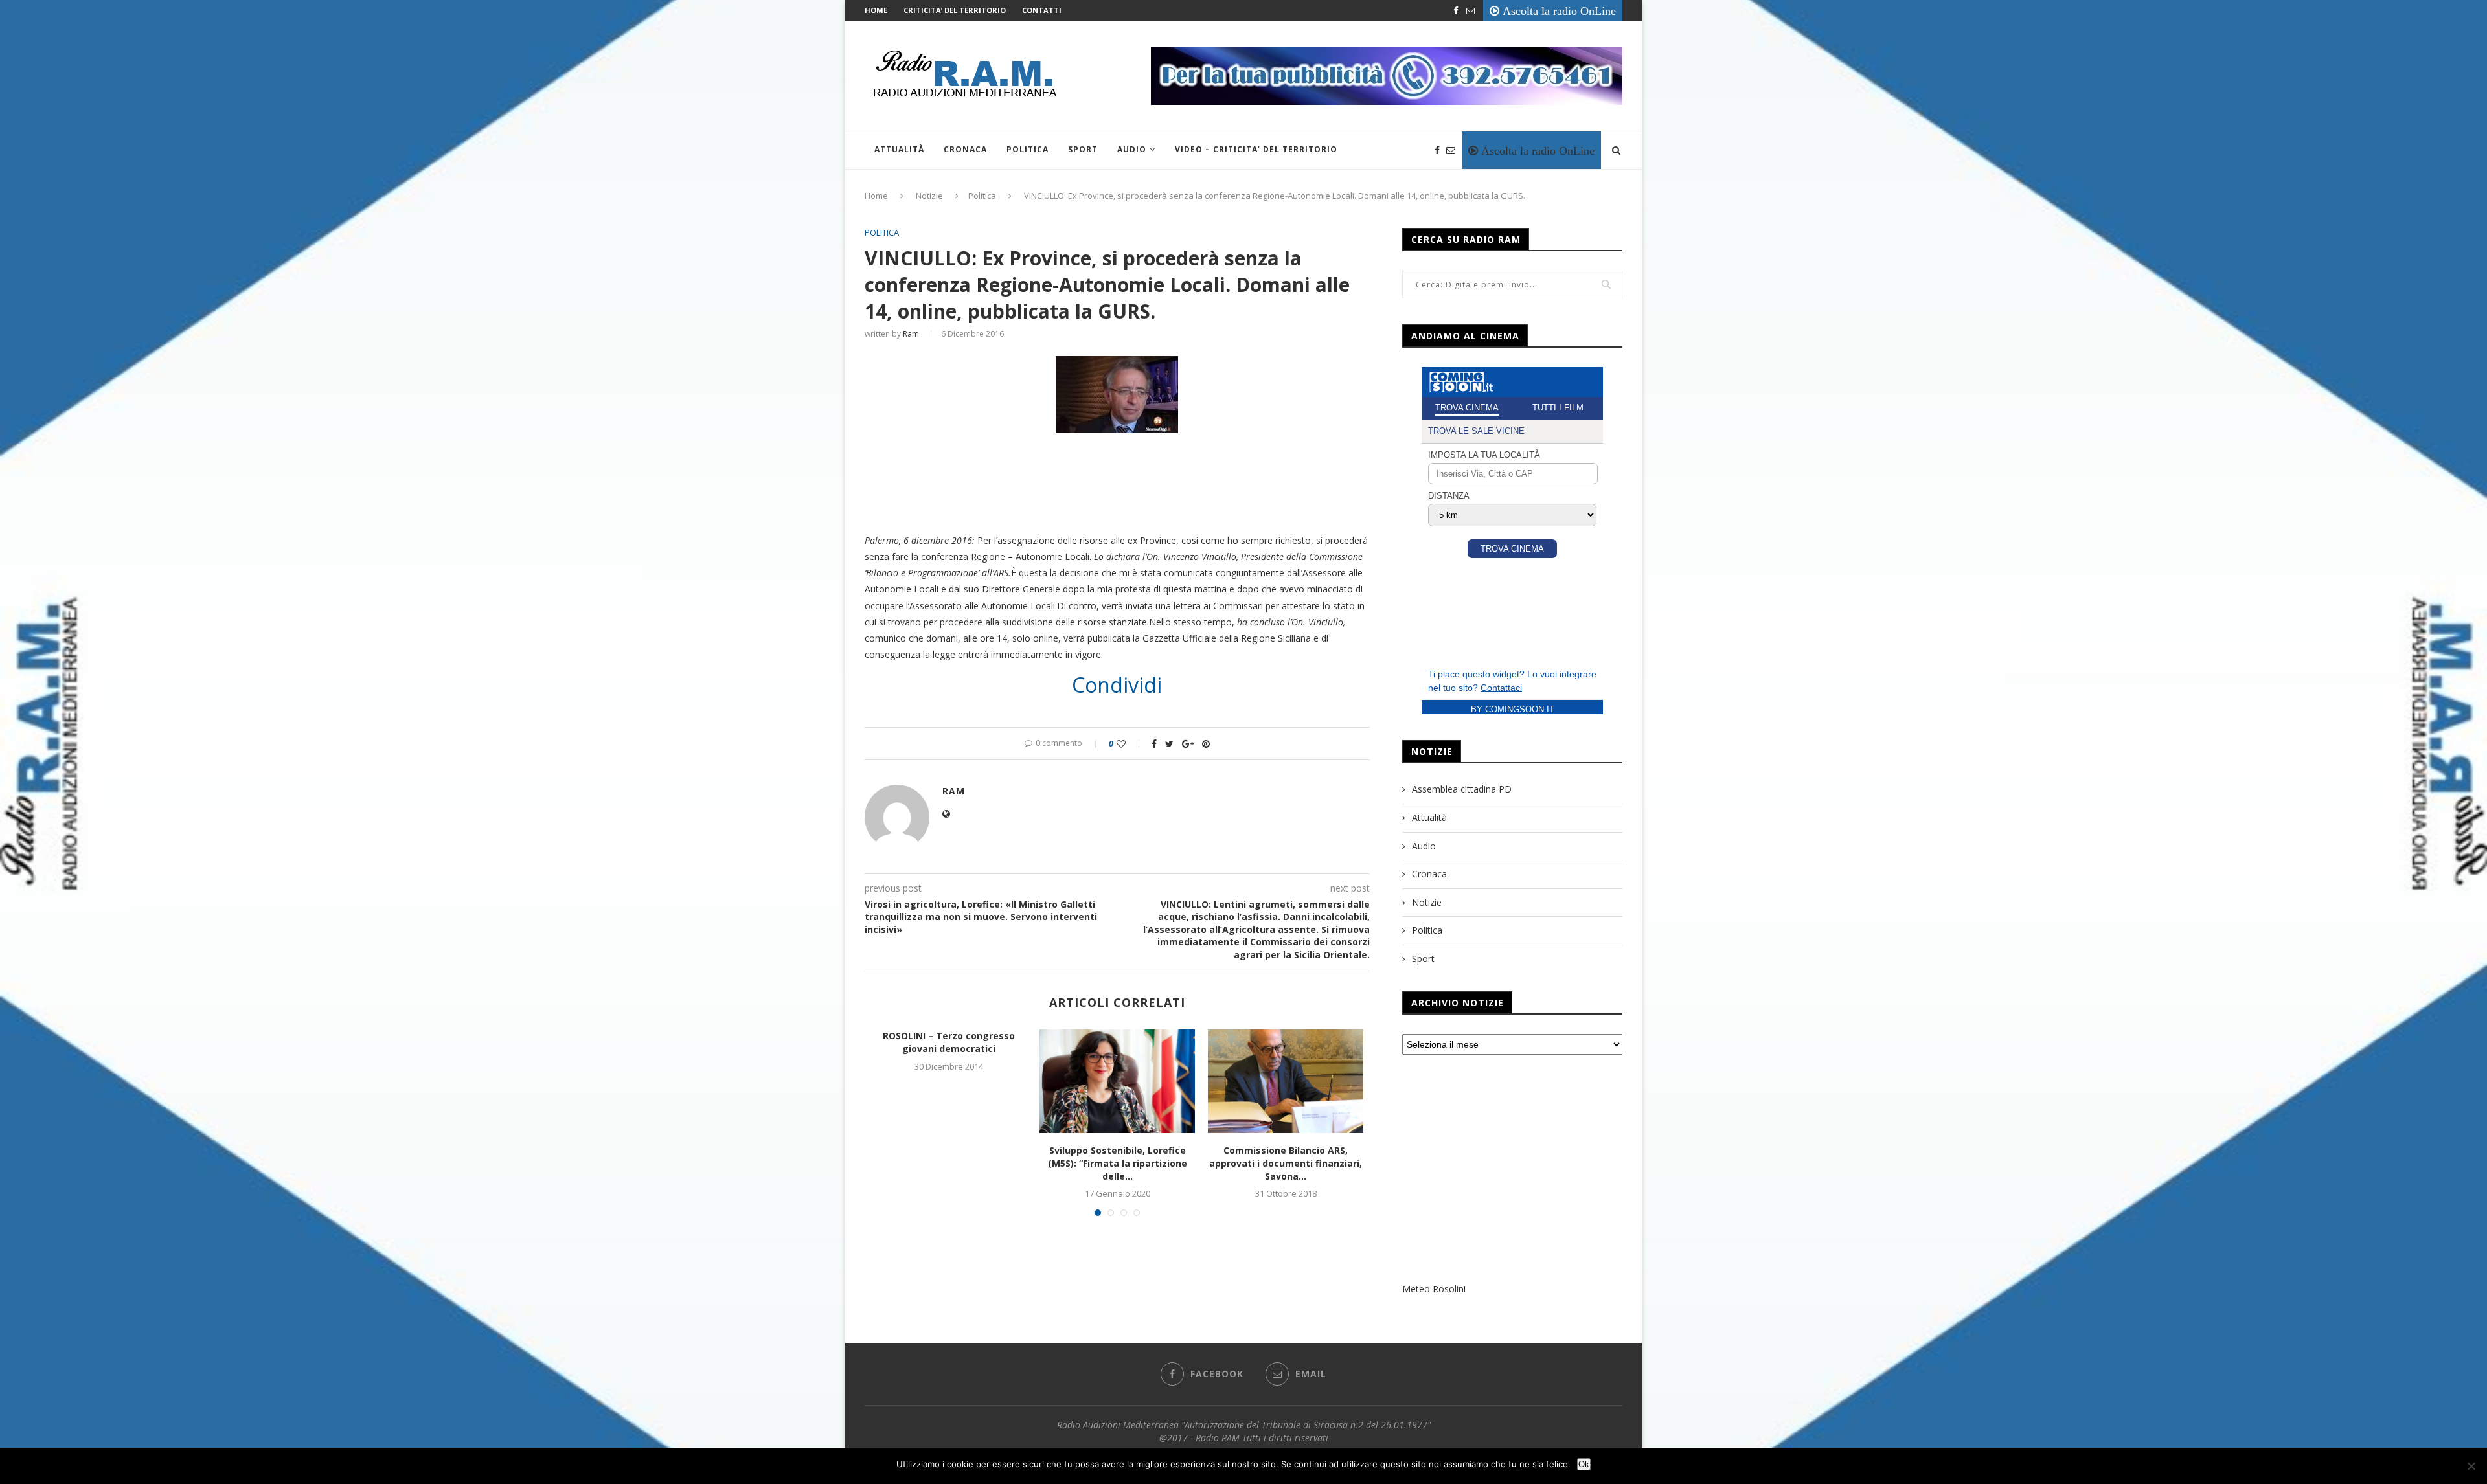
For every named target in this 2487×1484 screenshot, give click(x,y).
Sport (1083, 149)
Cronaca (965, 149)
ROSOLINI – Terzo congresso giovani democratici (949, 1042)
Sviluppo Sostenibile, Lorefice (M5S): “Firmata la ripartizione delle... (1118, 1163)
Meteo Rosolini (1434, 1289)
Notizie (929, 196)
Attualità (899, 149)
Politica (1028, 149)
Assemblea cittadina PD (1462, 789)
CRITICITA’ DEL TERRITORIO (955, 10)
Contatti (1042, 10)
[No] (2471, 1466)
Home (876, 10)
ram (911, 334)
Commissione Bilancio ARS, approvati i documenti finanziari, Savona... (1286, 1163)
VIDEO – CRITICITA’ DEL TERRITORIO (1256, 149)
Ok (1584, 1464)
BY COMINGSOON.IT (1513, 709)
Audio (1132, 149)
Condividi (1117, 685)
